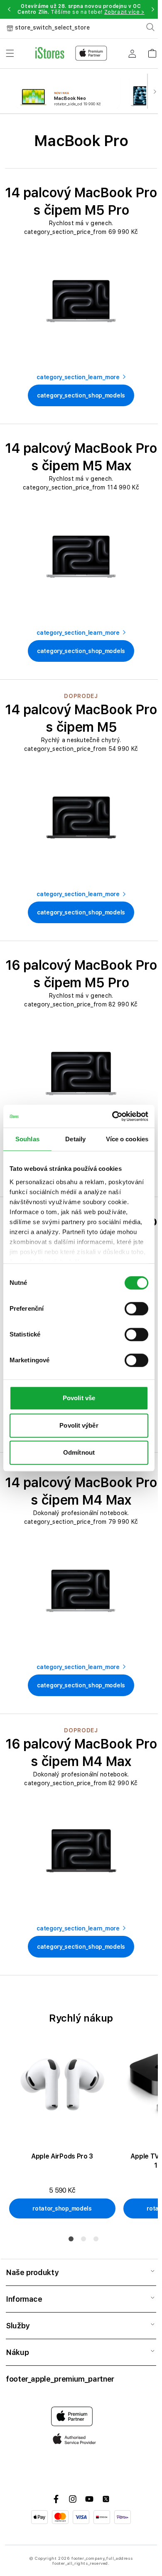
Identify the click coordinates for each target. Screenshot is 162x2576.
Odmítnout (79, 1452)
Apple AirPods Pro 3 (62, 2156)
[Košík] (152, 51)
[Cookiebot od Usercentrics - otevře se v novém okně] (113, 1116)
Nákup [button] (17, 2352)
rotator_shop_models (62, 2208)
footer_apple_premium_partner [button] (60, 2379)
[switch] (136, 1309)
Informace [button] (24, 2299)
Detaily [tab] (75, 1139)
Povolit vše (79, 1398)
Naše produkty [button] (32, 2272)
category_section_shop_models (81, 395)
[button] (9, 9)
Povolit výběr (79, 1425)
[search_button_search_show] (150, 27)
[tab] (71, 2239)
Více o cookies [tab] (127, 1139)
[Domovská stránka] (71, 53)
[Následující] (155, 91)
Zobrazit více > (124, 12)
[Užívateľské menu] (132, 53)
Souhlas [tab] (27, 1139)
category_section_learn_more (78, 377)
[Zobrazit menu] (10, 53)
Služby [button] (18, 2326)
